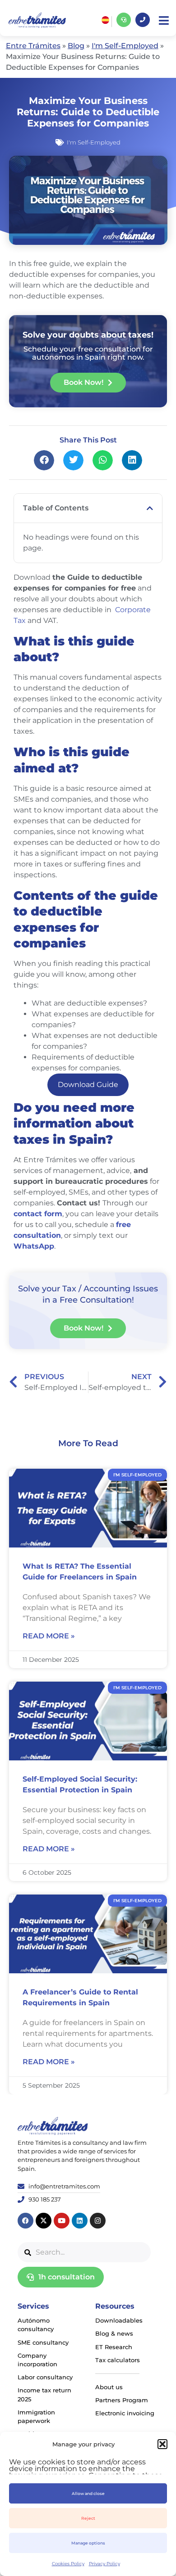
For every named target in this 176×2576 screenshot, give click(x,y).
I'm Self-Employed (125, 46)
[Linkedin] (80, 2221)
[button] (162, 2444)
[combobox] (84, 2252)
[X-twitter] (44, 2221)
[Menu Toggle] (164, 20)
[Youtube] (62, 2221)
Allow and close (88, 2493)
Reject (88, 2518)
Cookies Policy (68, 2564)
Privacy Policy (104, 2564)
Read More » (49, 1636)
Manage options (88, 2543)
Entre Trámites (33, 46)
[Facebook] (25, 2221)
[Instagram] (98, 2221)
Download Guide (88, 1085)
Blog (76, 46)
